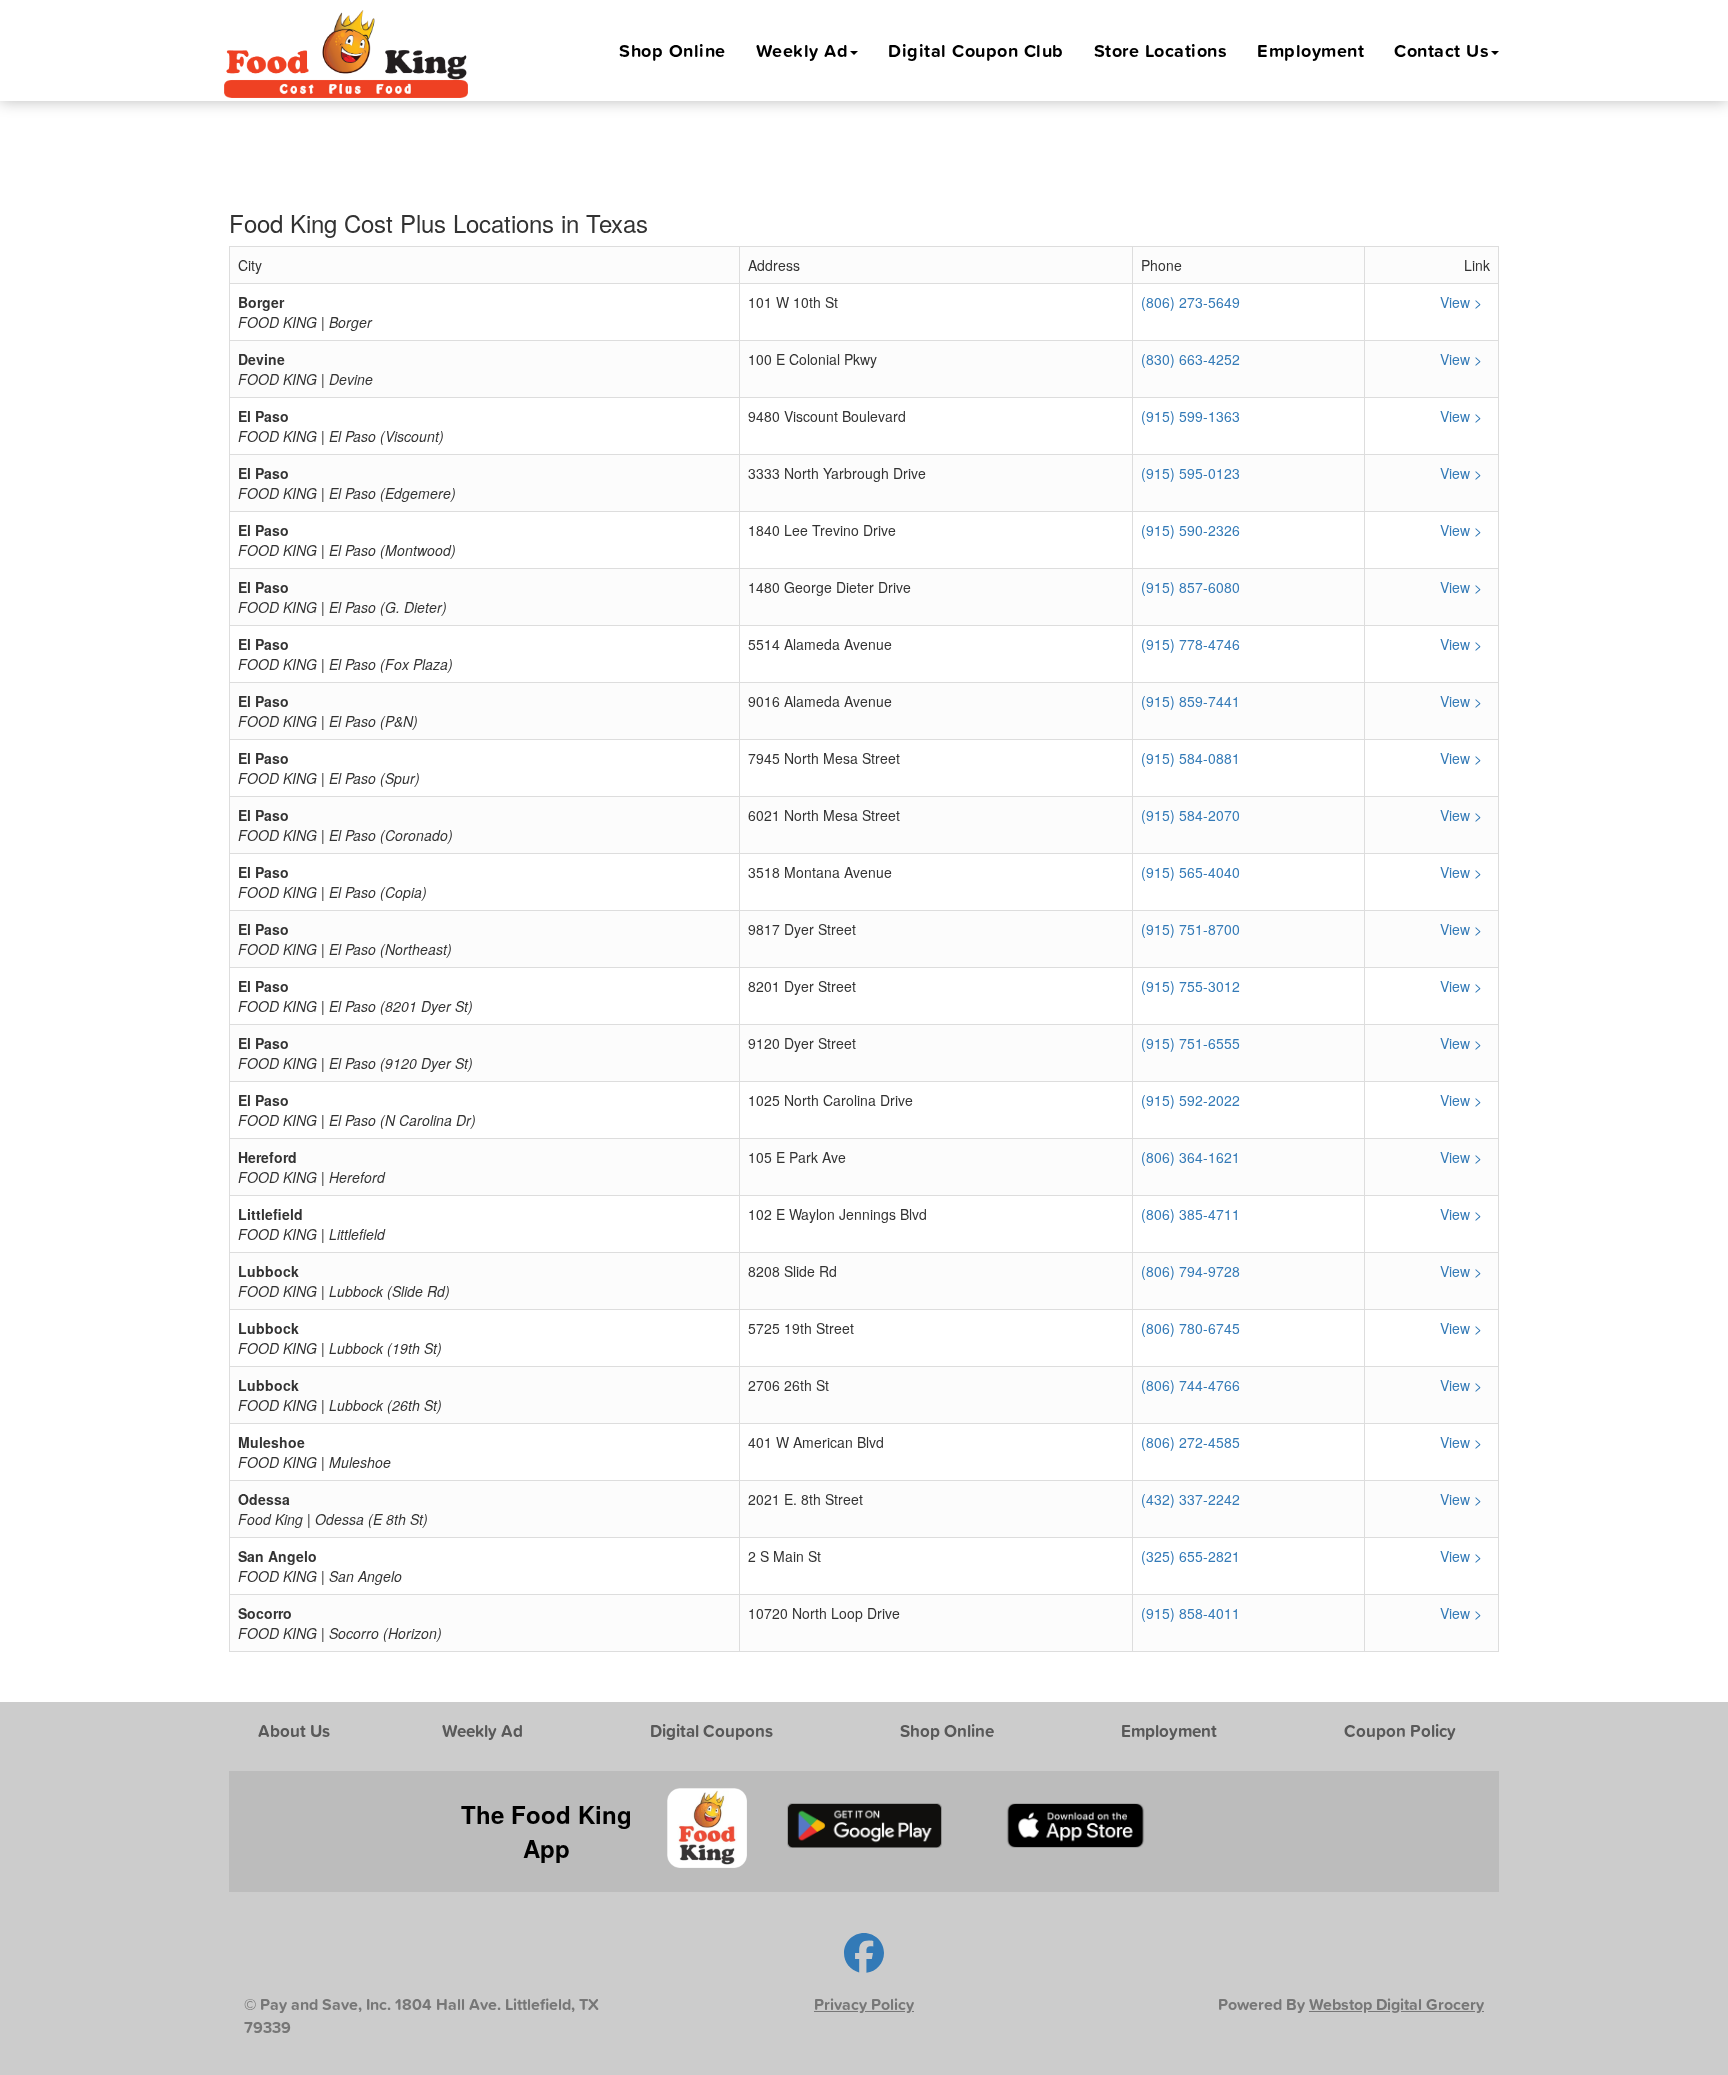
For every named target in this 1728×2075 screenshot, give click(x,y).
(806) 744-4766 (1190, 1385)
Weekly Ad (802, 50)
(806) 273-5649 (1190, 302)
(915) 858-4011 (1190, 1613)
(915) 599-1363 (1190, 416)
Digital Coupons (711, 1730)
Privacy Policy (864, 2004)
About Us (294, 1730)
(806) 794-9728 (1190, 1271)
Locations (1161, 50)
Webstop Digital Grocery (1396, 2004)
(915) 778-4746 (1190, 644)
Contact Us (1441, 50)
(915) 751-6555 (1190, 1043)
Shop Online (672, 50)
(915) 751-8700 (1190, 929)
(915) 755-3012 (1190, 986)
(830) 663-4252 (1190, 359)
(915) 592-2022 (1190, 1100)
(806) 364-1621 (1190, 1157)
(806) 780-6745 (1190, 1328)
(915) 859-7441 (1190, 701)
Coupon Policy (1400, 1730)
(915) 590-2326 (1190, 530)
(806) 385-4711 (1190, 1214)
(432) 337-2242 (1190, 1499)
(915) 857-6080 (1190, 587)
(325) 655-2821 (1190, 1556)
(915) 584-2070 (1190, 815)
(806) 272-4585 (1190, 1442)
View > (1463, 302)
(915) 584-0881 (1190, 758)
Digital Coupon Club (976, 50)
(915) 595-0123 (1190, 473)
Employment (1310, 50)
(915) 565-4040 (1190, 872)
